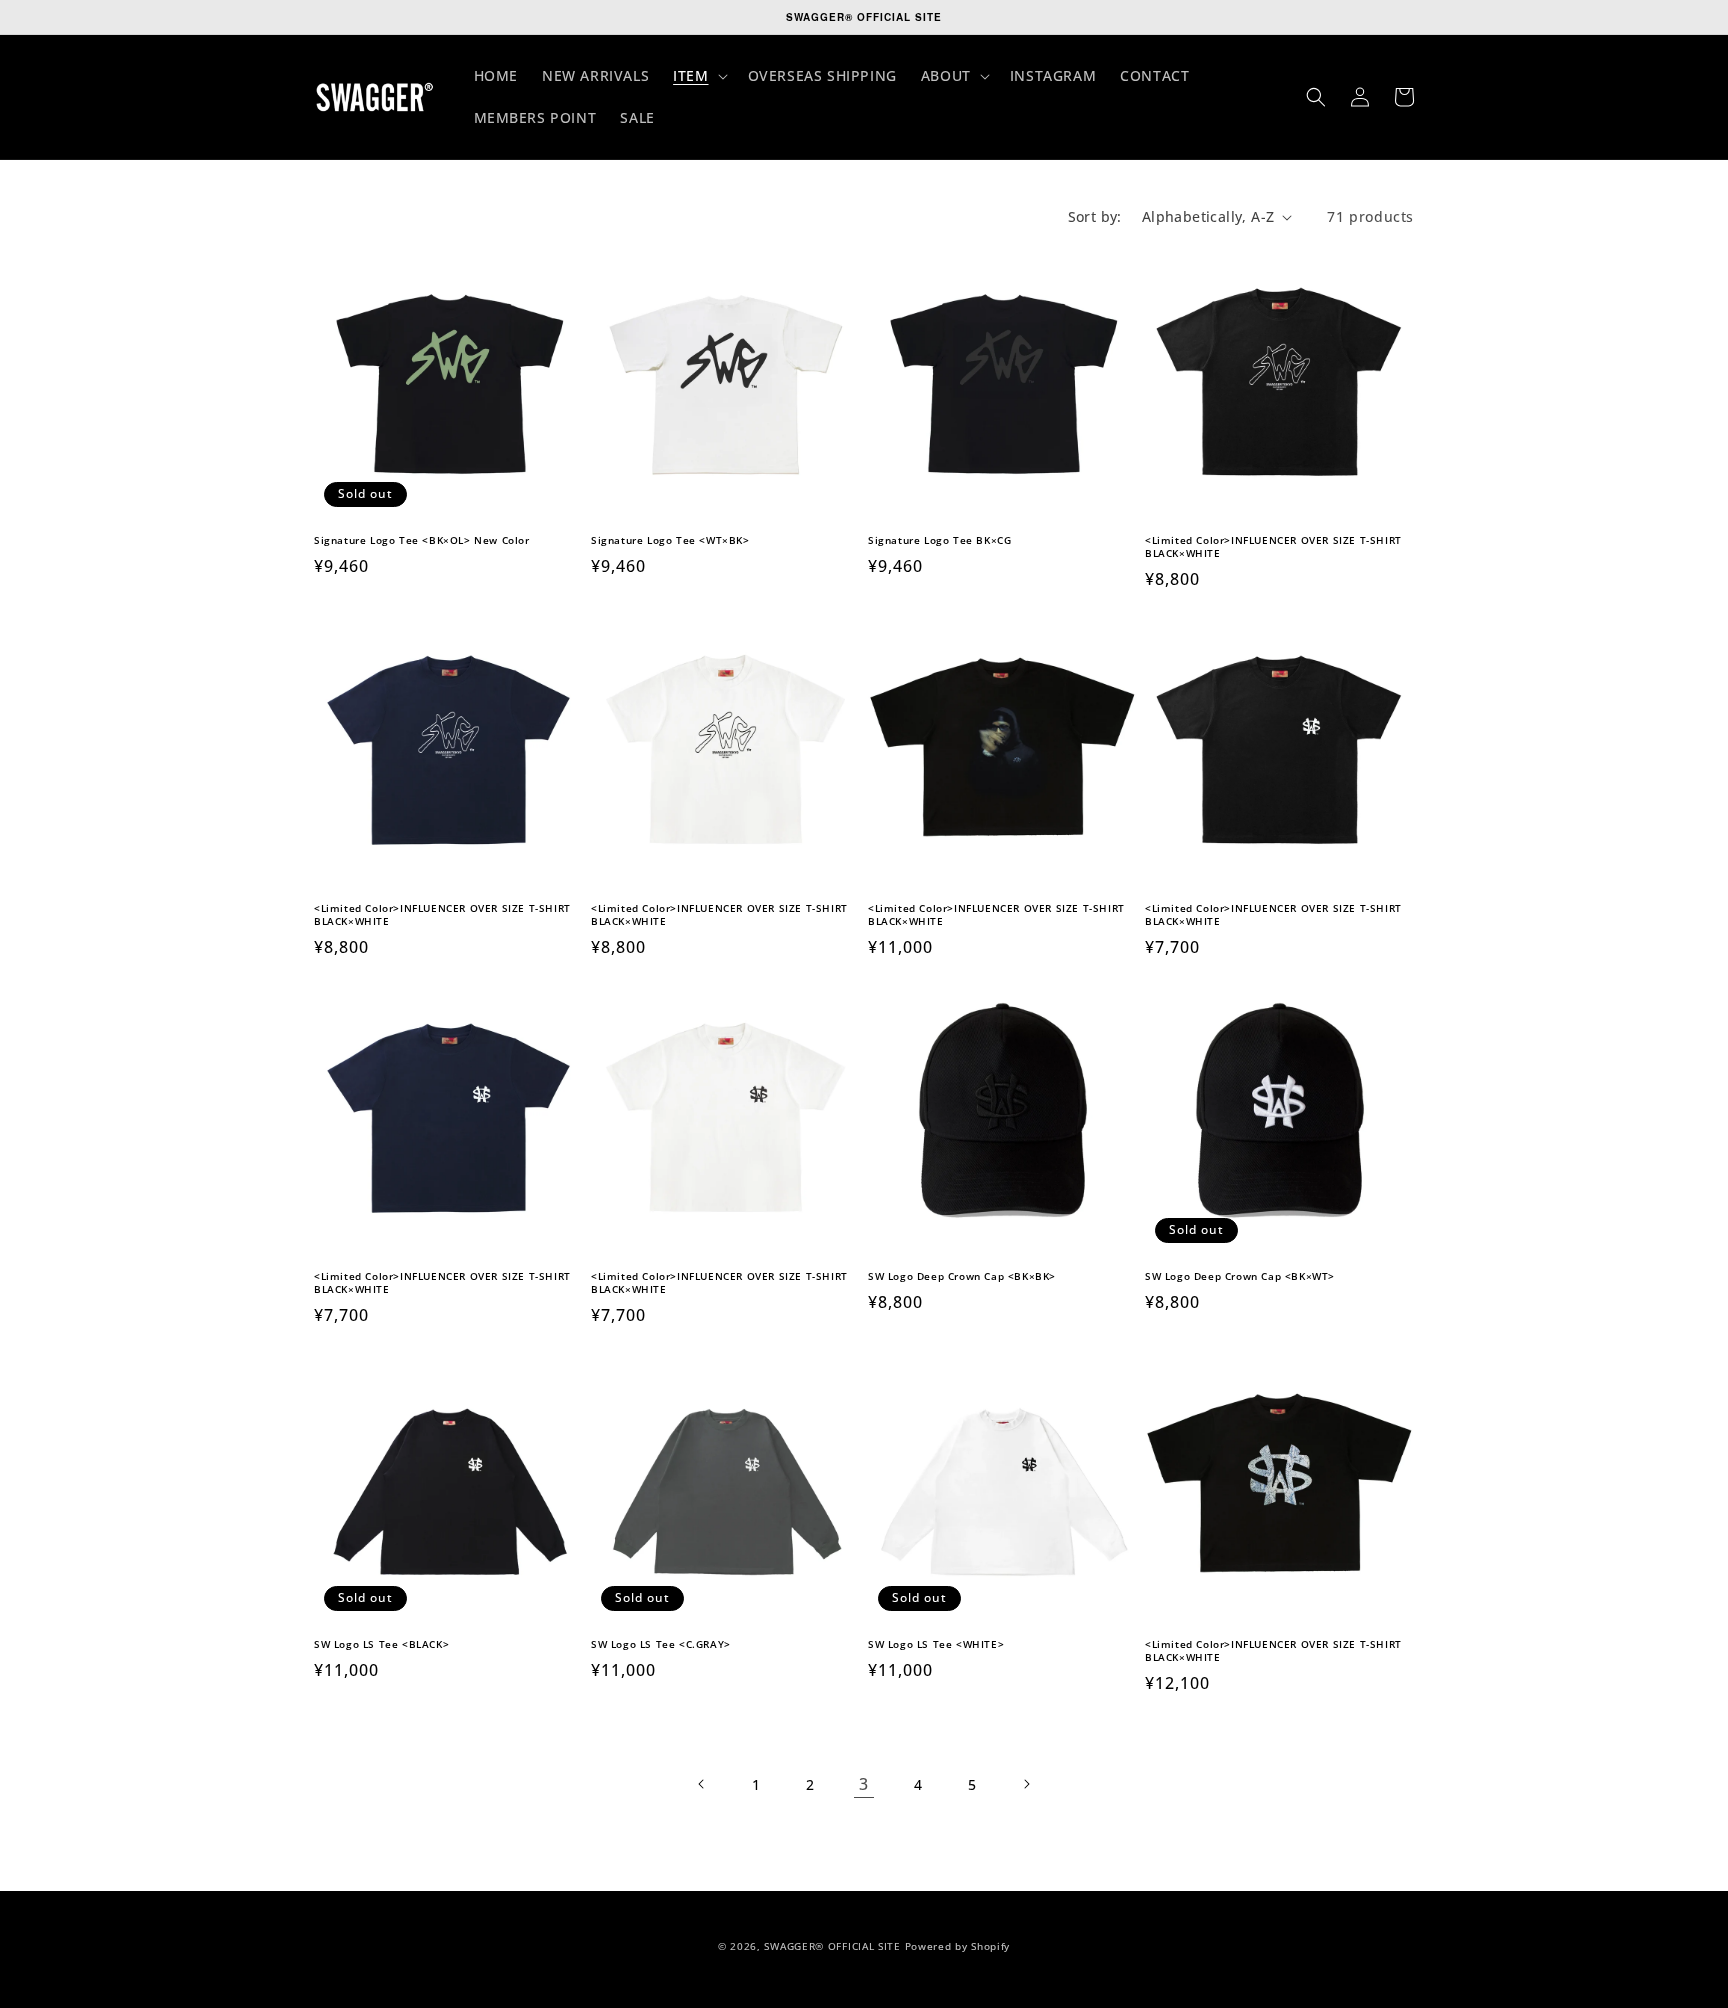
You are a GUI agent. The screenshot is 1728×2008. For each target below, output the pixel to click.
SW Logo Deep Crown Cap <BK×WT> (1240, 1276)
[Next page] (1026, 1784)
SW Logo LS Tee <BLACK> (381, 1644)
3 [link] (864, 1784)
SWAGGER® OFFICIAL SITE (832, 1946)
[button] (698, 76)
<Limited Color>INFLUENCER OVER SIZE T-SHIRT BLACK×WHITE (1273, 547)
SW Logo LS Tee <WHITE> (936, 1644)
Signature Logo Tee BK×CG (939, 540)
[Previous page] (702, 1784)
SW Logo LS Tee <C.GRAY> (661, 1644)
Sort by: (1095, 216)
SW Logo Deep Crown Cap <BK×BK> (962, 1276)
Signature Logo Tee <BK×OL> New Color (422, 540)
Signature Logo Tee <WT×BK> (670, 540)
